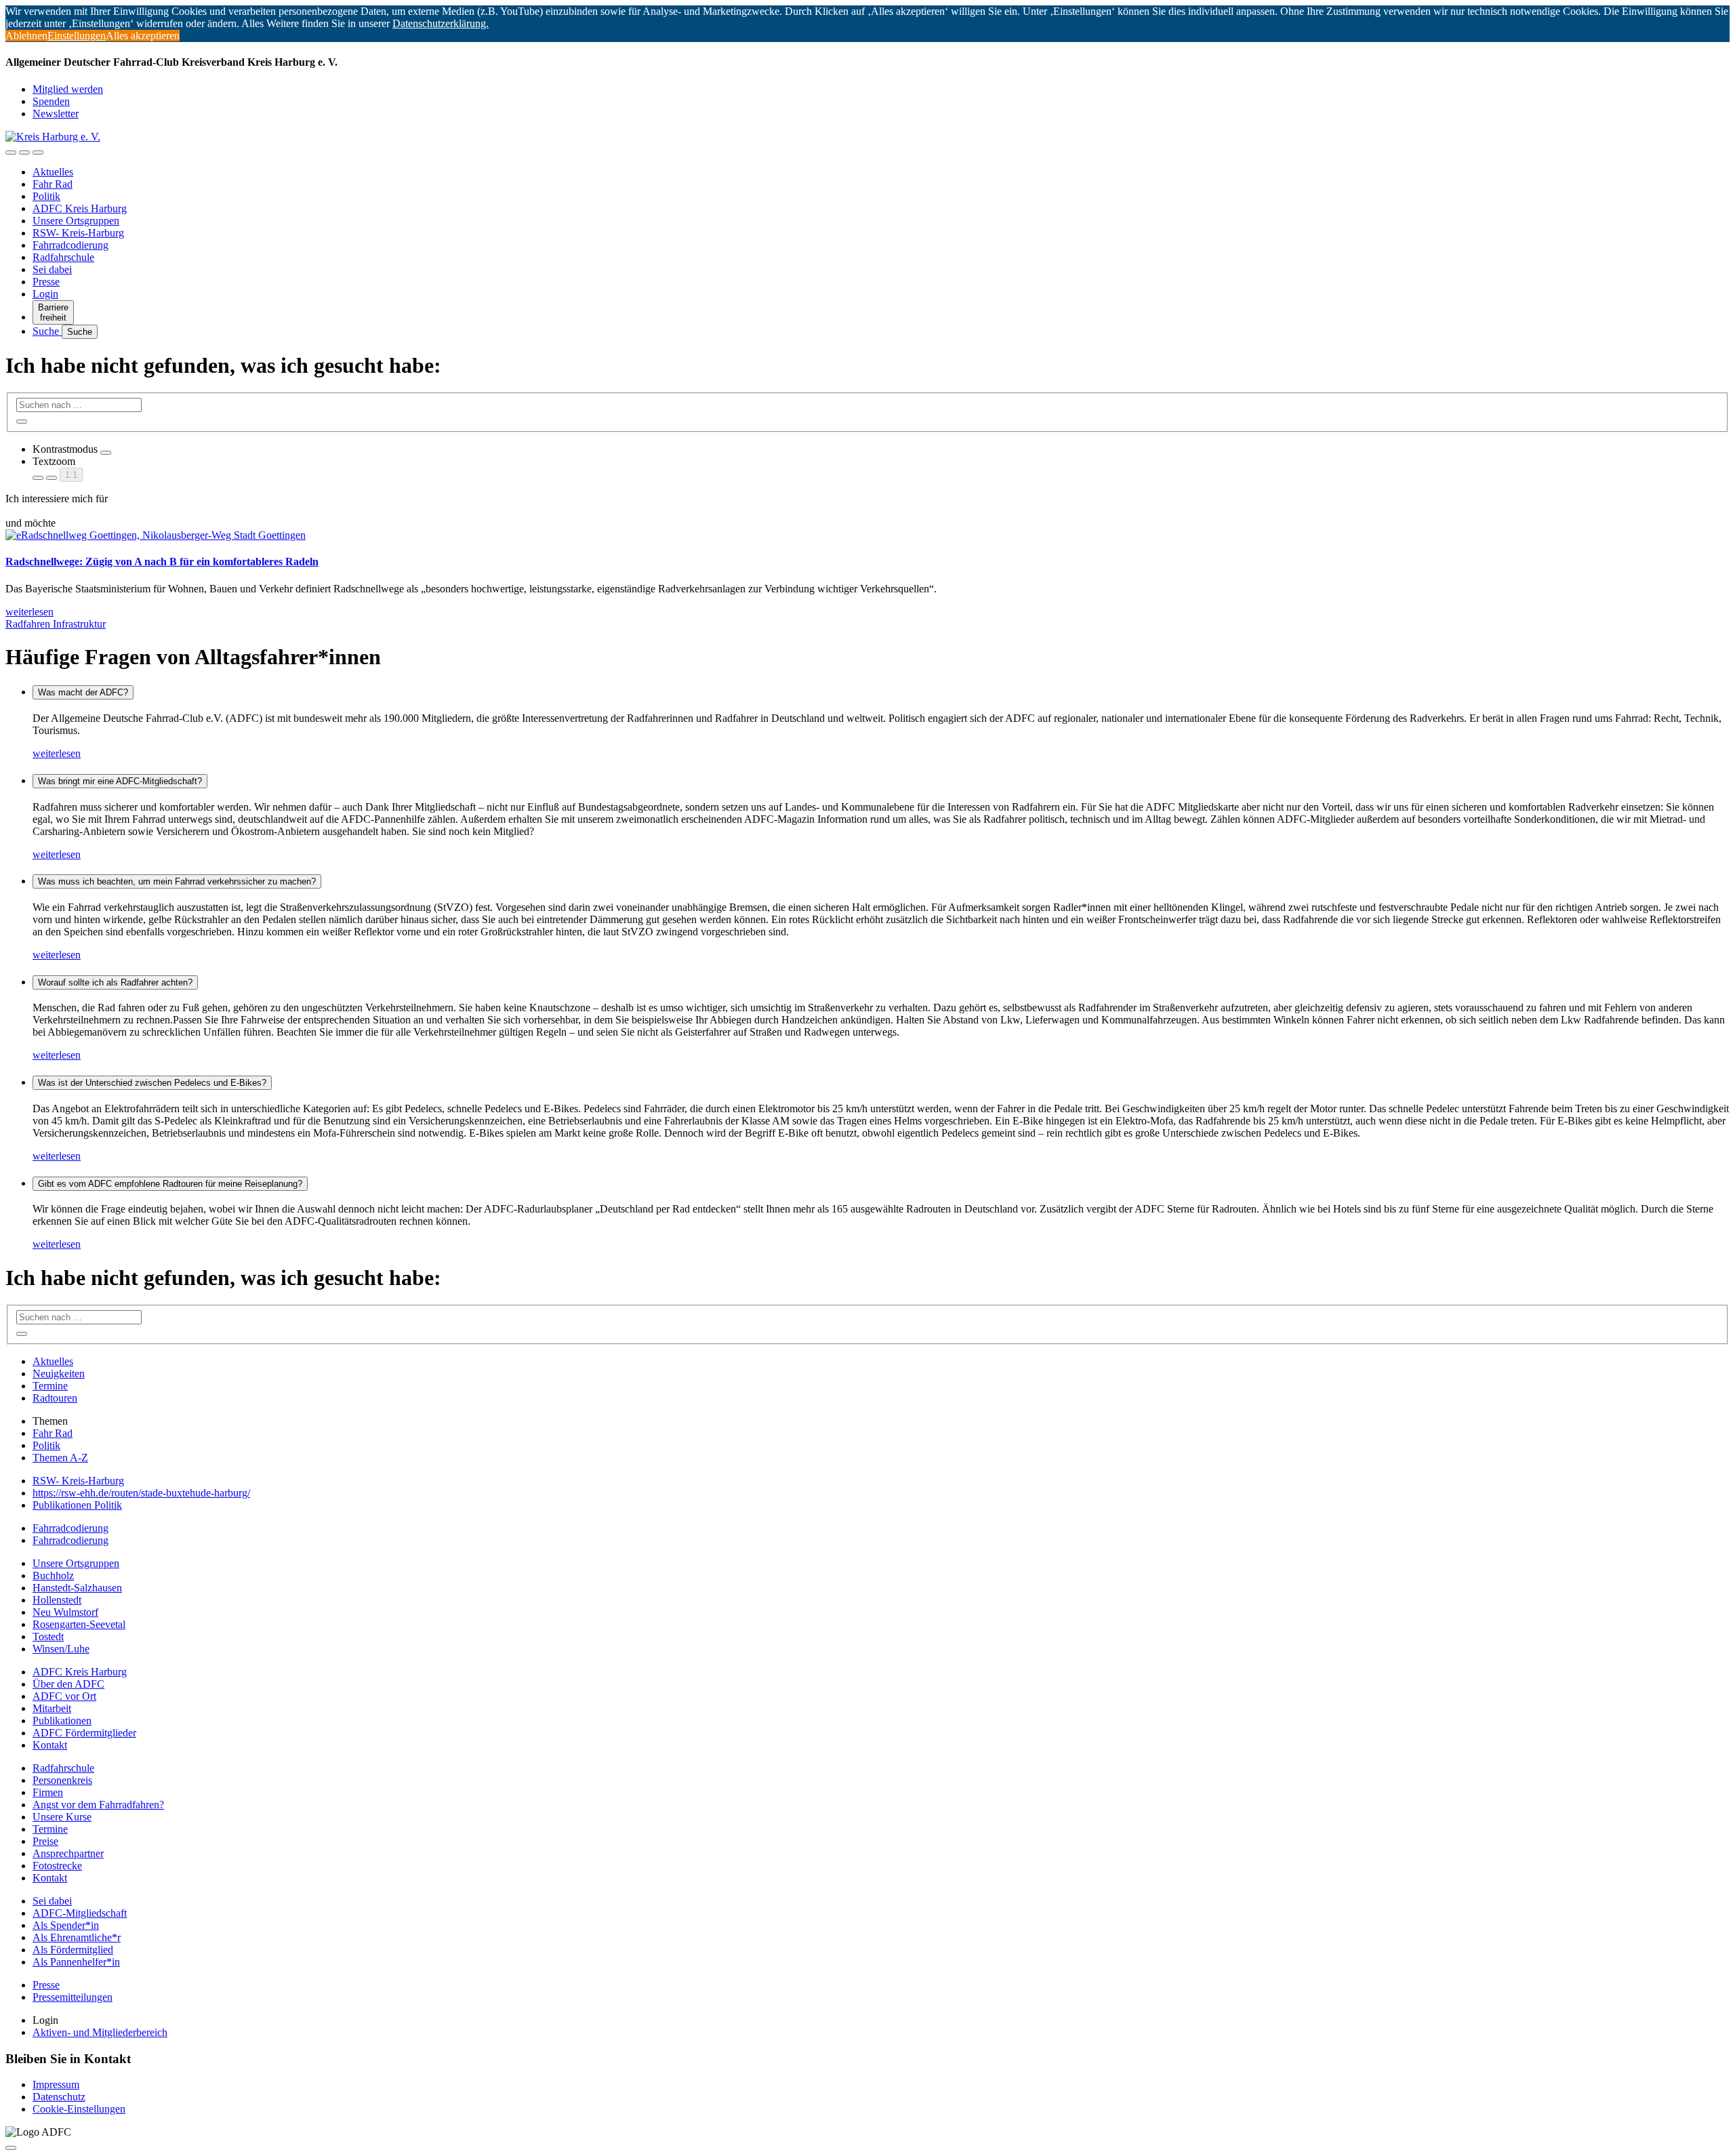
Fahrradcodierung (70, 245)
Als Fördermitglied (73, 1950)
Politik (46, 196)
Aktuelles (53, 172)
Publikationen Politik (77, 1505)
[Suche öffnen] (24, 152)
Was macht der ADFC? (83, 692)
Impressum (56, 2084)
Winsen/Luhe (61, 1649)
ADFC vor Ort (64, 1696)
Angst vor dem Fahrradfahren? (98, 1805)
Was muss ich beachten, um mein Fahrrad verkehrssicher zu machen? (177, 881)
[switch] (106, 453)
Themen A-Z (60, 1458)
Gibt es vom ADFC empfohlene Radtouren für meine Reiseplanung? (170, 1184)
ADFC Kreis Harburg (80, 208)
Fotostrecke (57, 1866)
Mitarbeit (52, 1708)
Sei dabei (52, 269)
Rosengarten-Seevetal (79, 1624)
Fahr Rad (53, 184)
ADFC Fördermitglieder (84, 1733)
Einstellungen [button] (77, 36)
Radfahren (29, 624)
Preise (45, 1841)
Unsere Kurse (62, 1817)
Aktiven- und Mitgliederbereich (100, 2032)
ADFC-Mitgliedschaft (80, 1913)
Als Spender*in (66, 1925)
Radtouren (55, 1398)
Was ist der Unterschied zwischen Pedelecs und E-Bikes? (152, 1083)
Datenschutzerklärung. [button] (441, 23)
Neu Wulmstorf (65, 1612)
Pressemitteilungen (73, 1997)
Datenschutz (59, 2097)
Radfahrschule (63, 257)
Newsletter (56, 114)
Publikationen (62, 1721)
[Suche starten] (22, 422)
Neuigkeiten (59, 1374)
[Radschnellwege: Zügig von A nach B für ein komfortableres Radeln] (156, 535)
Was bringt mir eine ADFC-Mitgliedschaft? (120, 781)
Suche (47, 331)
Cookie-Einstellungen (79, 2109)
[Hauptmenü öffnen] (38, 152)
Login (45, 294)
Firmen (48, 1792)
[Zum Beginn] (11, 2148)
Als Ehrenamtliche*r (77, 1937)
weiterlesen (57, 753)
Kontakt (50, 1745)
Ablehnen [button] (26, 36)
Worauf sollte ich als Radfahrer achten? (115, 982)
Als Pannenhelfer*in (76, 1962)
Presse (46, 282)
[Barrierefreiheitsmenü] (11, 152)
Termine (50, 1386)
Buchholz (53, 1575)
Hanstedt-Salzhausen (77, 1588)
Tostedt (48, 1636)
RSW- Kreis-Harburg (78, 233)
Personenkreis (62, 1780)
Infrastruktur (79, 624)
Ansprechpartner (68, 1853)
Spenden (51, 101)
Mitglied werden (68, 89)
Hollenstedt (57, 1600)
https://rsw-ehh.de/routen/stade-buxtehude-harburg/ (141, 1493)
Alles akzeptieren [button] (143, 36)
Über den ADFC (68, 1684)
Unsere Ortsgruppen (76, 221)
